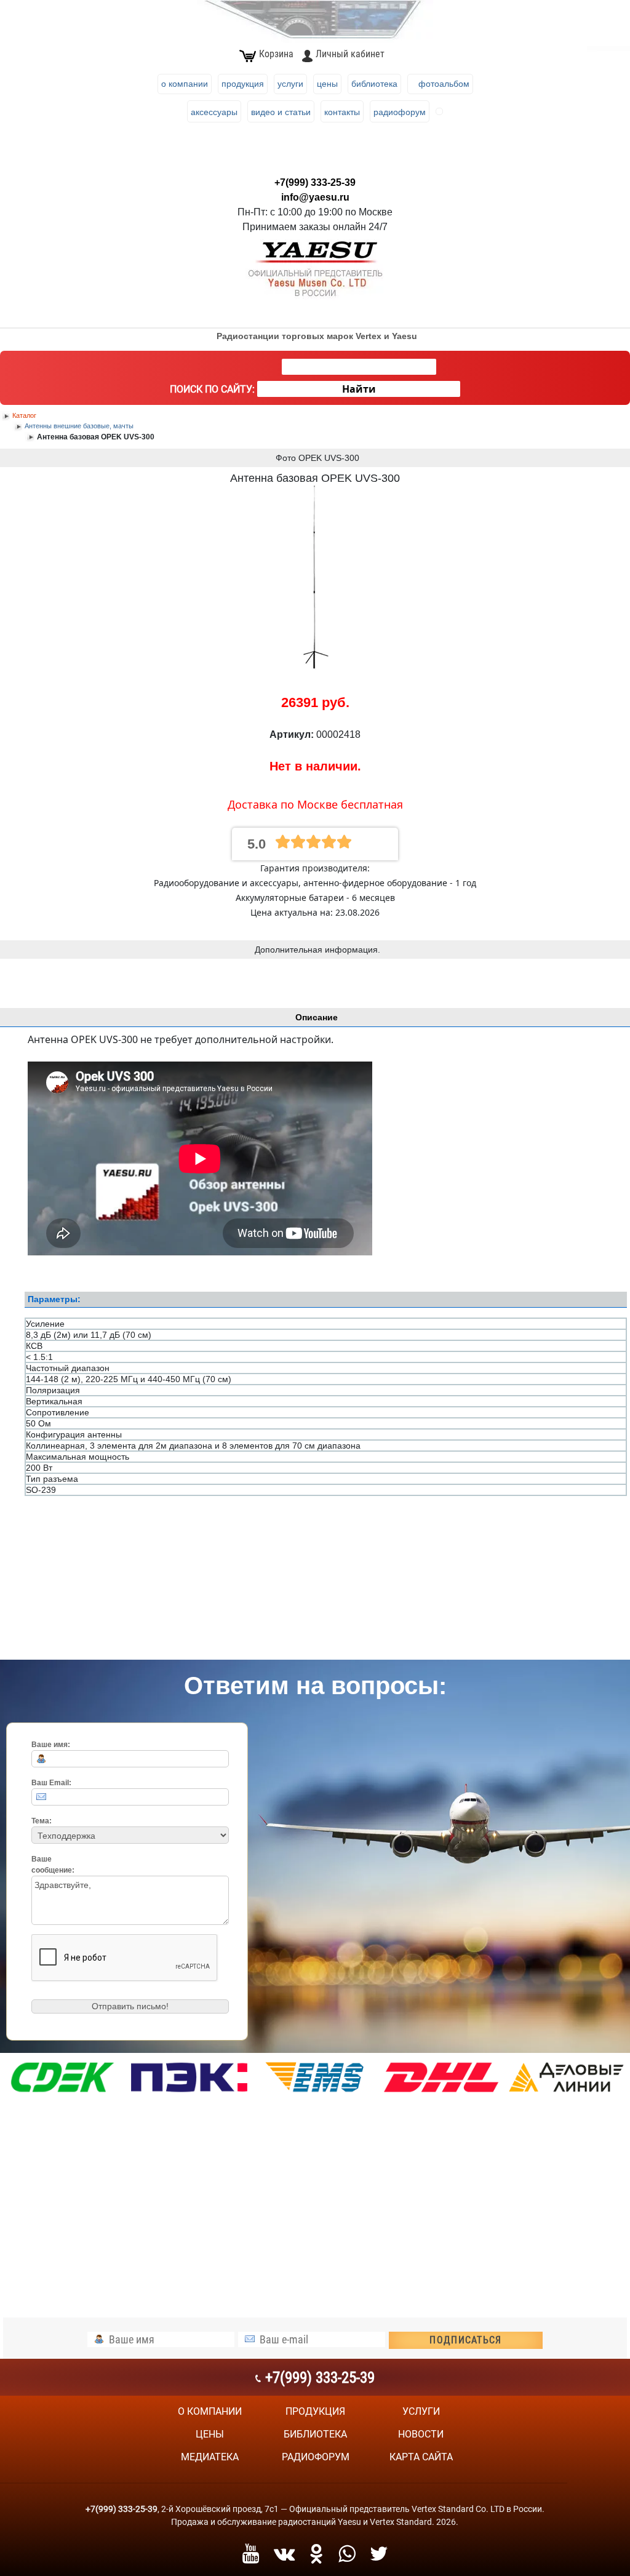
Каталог (24, 415)
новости (421, 2434)
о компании (210, 2411)
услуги (421, 2411)
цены (210, 2434)
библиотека (315, 2434)
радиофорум (316, 2457)
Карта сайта (421, 2457)
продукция (315, 2411)
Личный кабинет (350, 54)
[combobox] (359, 367)
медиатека (210, 2457)
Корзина (276, 54)
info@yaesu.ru (315, 197)
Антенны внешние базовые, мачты (79, 426)
